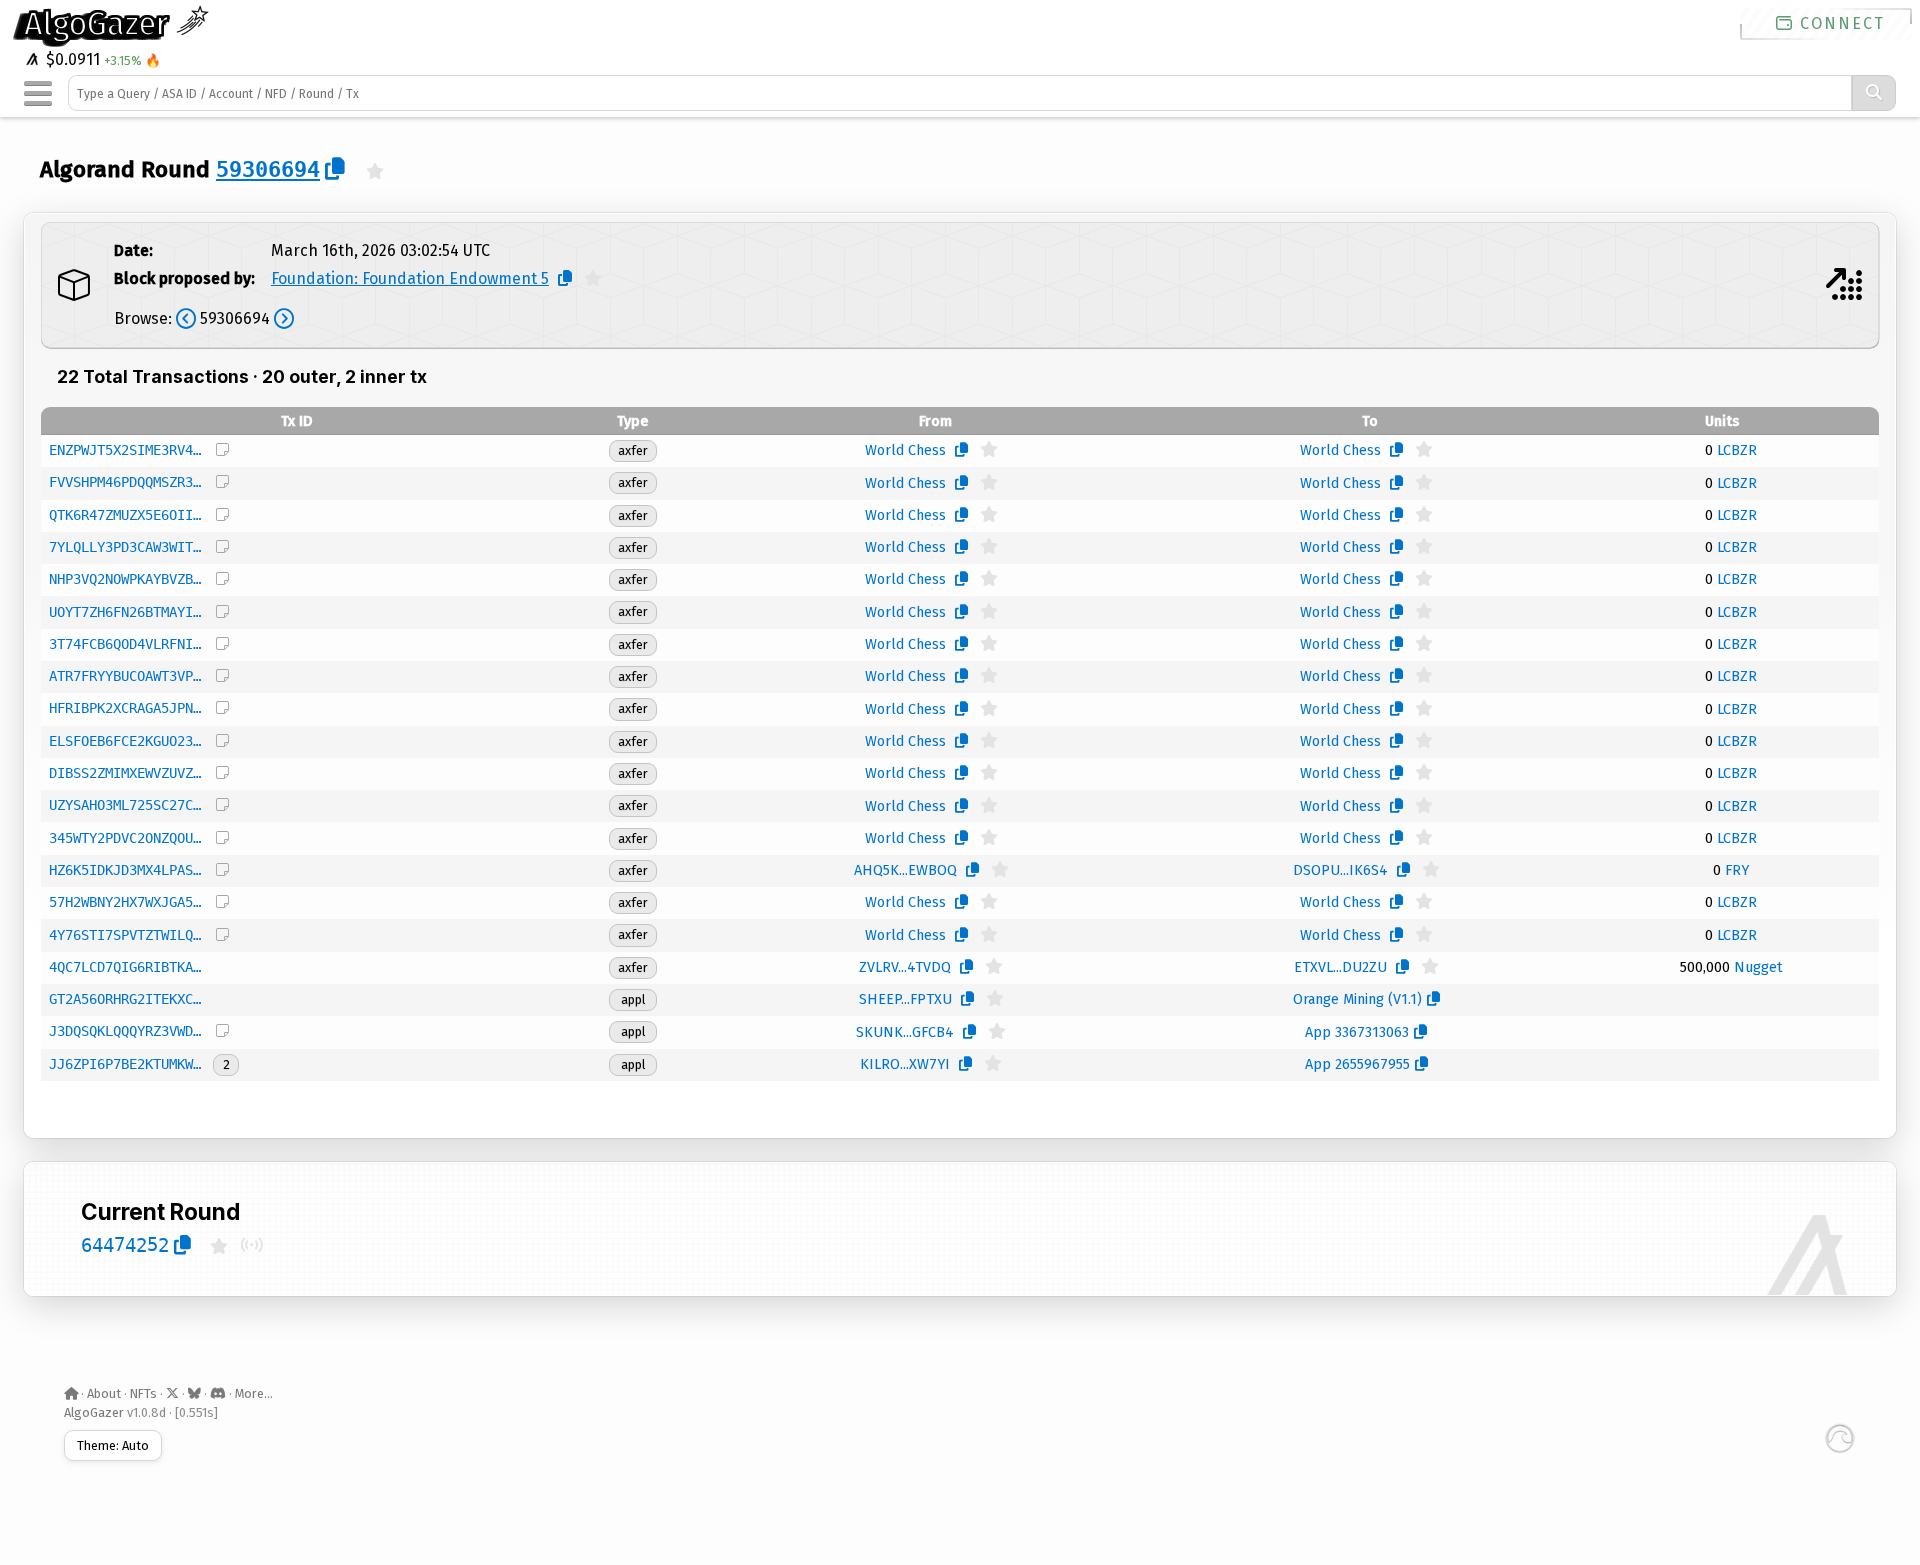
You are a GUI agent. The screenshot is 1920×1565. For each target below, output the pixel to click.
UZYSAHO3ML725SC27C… (125, 805)
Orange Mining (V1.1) (1357, 999)
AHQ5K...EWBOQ (905, 870)
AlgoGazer (100, 24)
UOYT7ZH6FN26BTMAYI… (125, 612)
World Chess (905, 450)
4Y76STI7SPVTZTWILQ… (125, 935)
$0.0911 (71, 59)
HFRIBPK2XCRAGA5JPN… (125, 708)
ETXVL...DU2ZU (1340, 967)
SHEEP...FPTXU (905, 999)
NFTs (143, 1393)
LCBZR (1737, 450)
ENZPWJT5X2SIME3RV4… (125, 450)
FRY (1737, 870)
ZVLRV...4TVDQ (905, 967)
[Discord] (218, 1393)
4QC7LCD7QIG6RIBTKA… (125, 967)
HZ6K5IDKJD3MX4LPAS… (125, 870)
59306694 (268, 169)
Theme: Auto (113, 1445)
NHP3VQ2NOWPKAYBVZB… (125, 579)
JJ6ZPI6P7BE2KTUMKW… (125, 1064)
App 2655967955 (1357, 1064)
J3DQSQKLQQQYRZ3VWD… (125, 1031)
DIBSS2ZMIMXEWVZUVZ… (125, 773)
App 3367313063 (1357, 1032)
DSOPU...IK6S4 (1340, 870)
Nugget (1758, 967)
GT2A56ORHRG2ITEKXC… (125, 999)
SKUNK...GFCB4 (905, 1032)
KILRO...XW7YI (905, 1064)
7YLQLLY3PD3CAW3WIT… (125, 547)
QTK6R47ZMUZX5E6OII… (125, 515)
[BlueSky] (194, 1393)
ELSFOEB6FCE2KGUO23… (125, 741)
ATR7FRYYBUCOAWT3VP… (125, 676)
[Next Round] (1844, 285)
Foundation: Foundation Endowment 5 (410, 278)
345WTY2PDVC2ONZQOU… (125, 838)
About (104, 1393)
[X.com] (172, 1393)
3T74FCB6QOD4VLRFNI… (125, 644)
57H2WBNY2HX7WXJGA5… (125, 902)
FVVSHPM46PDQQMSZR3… (125, 482)
